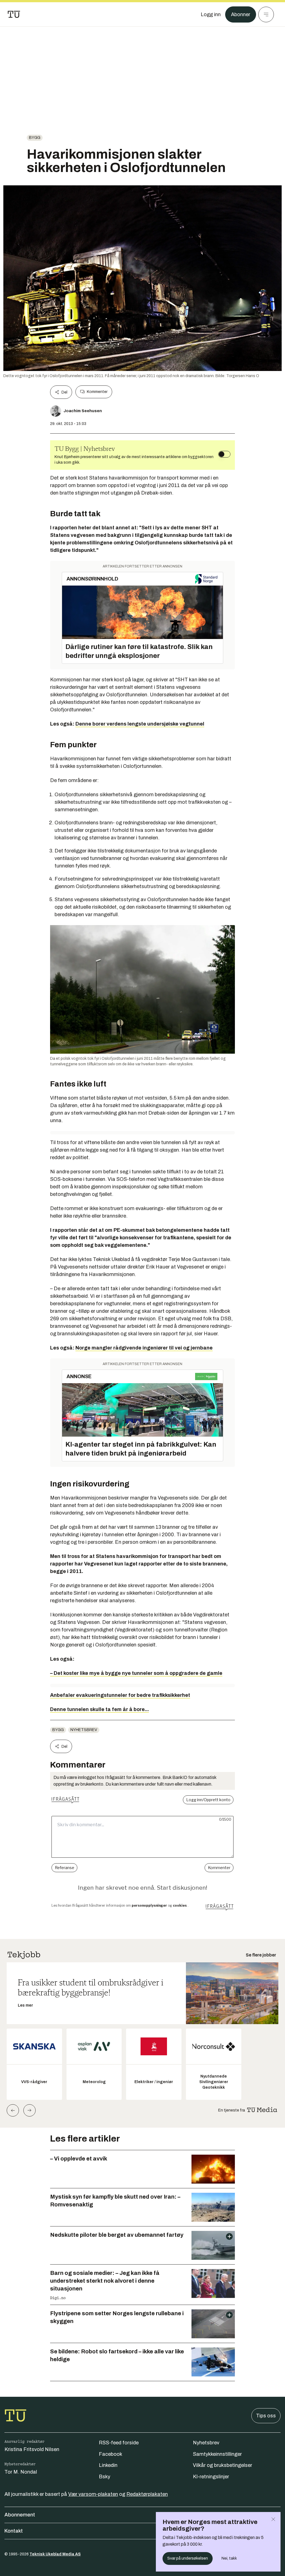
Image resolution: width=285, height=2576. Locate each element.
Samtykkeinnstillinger (217, 2454)
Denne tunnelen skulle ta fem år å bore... (99, 1709)
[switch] (224, 454)
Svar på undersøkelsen (188, 2558)
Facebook (110, 2454)
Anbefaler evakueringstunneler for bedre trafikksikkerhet (120, 1695)
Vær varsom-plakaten (93, 2494)
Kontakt (14, 2531)
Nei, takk (229, 2558)
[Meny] (266, 14)
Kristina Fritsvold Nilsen (32, 2449)
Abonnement (20, 2515)
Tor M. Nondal (21, 2472)
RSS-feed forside (119, 2443)
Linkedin (108, 2465)
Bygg (35, 138)
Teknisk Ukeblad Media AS (55, 2554)
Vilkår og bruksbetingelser (223, 2465)
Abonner (241, 14)
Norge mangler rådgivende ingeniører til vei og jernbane (144, 1348)
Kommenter (97, 392)
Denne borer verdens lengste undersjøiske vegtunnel (140, 724)
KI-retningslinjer (211, 2477)
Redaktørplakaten (147, 2494)
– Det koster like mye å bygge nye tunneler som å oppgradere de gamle (136, 1673)
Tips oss (266, 2416)
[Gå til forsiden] (14, 14)
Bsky (105, 2477)
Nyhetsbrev (84, 1730)
